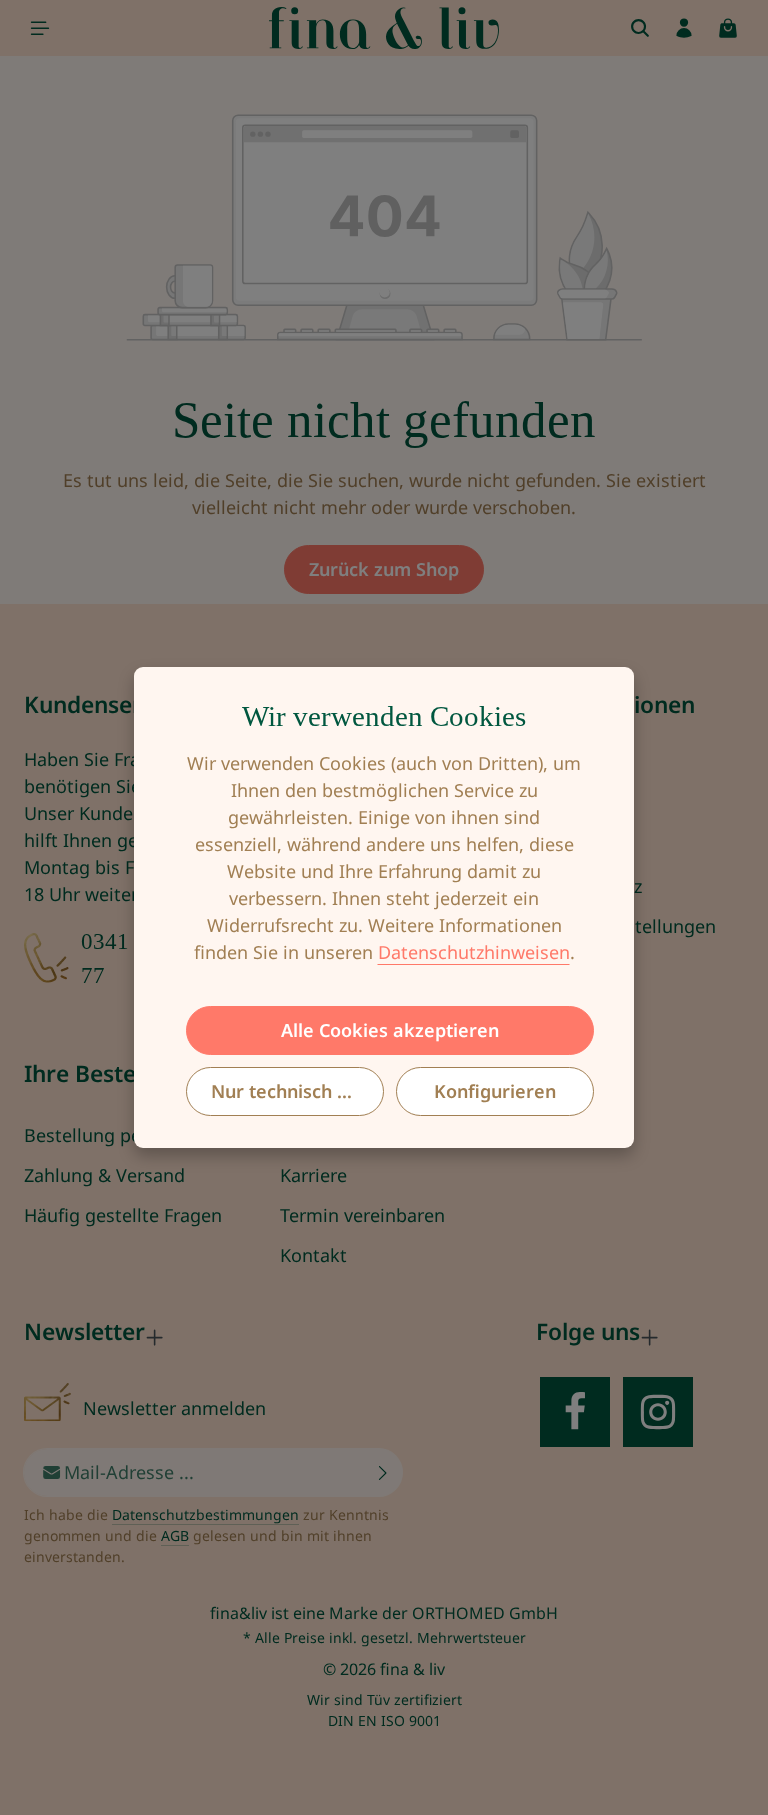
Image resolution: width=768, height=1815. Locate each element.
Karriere (313, 1175)
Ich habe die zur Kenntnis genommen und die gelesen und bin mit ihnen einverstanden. (206, 1535)
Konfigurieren (495, 1091)
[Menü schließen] (40, 28)
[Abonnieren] (383, 1472)
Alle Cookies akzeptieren (390, 1030)
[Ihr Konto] (684, 28)
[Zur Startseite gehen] (384, 28)
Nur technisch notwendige (297, 1091)
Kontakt (313, 1255)
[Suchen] (640, 28)
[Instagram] (658, 1412)
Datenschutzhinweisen (474, 952)
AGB (175, 1535)
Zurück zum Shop (384, 569)
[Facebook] (575, 1412)
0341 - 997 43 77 (148, 958)
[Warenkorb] (728, 28)
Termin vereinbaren (362, 1215)
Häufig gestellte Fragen (123, 1215)
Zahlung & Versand (104, 1175)
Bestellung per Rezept (117, 1135)
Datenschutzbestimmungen (205, 1514)
